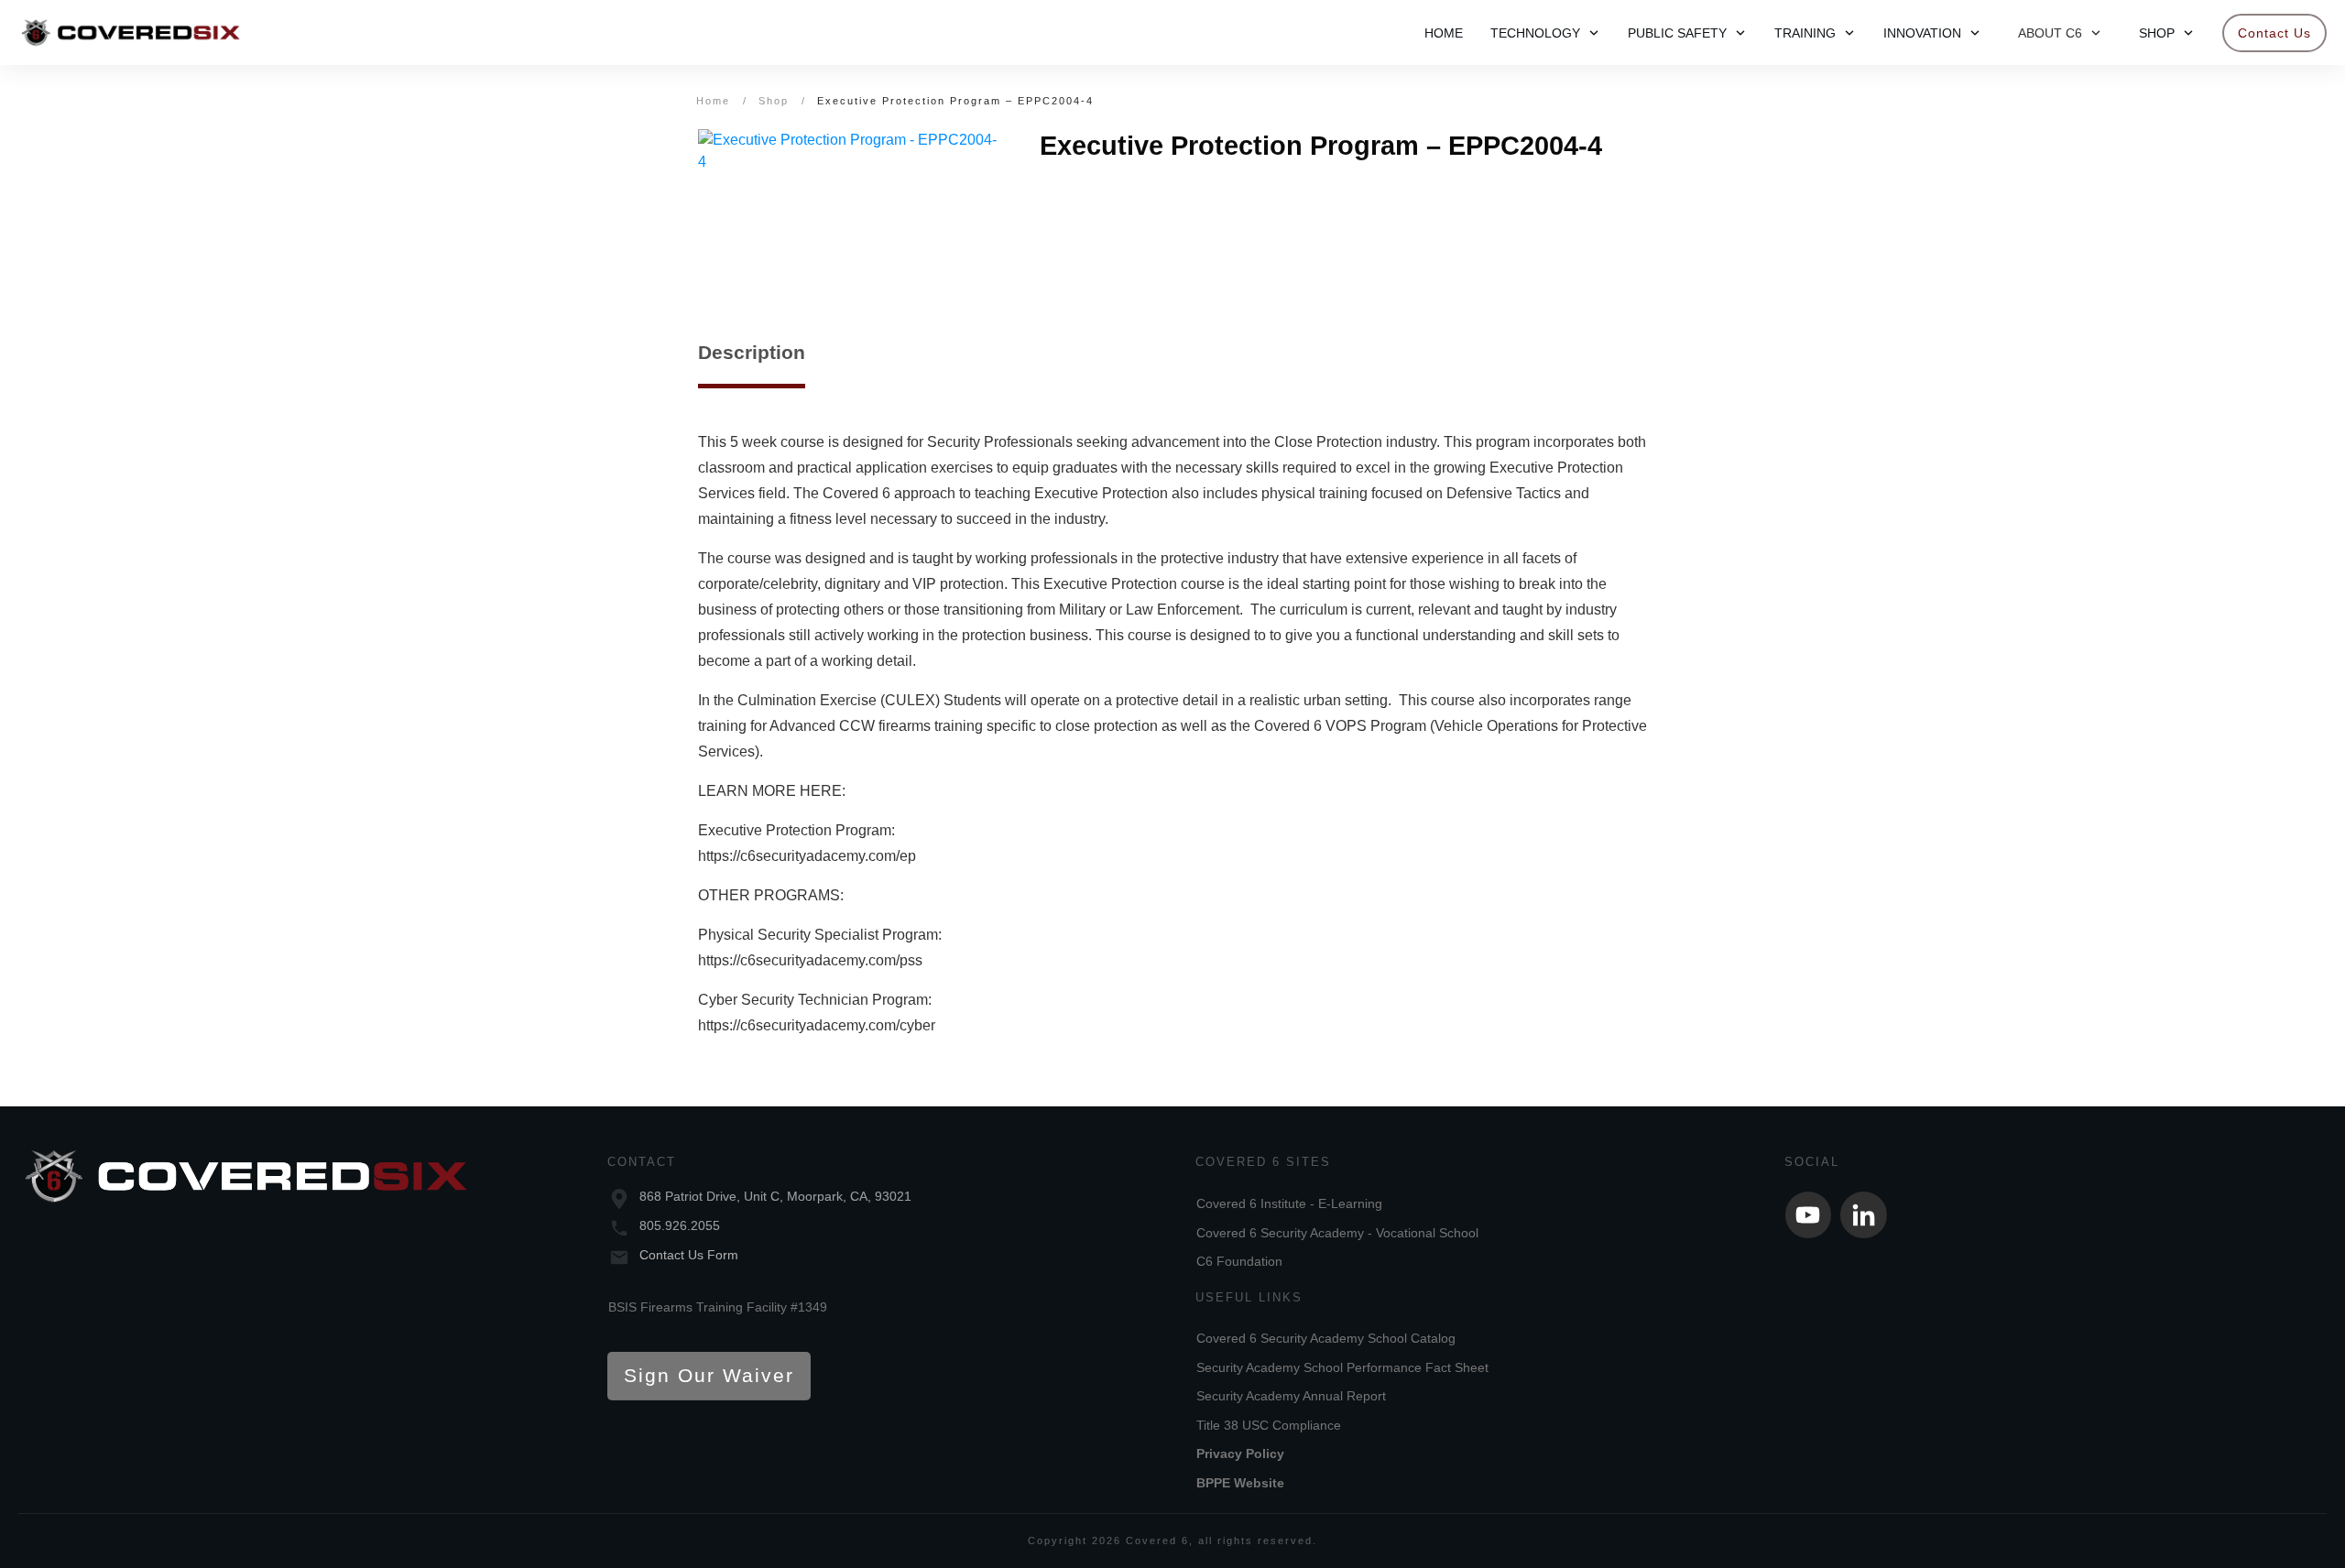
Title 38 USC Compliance (1269, 1425)
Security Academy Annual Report (1291, 1396)
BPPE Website (1240, 1483)
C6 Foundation (1239, 1261)
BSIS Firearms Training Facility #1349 (718, 1307)
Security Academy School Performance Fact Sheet (1342, 1367)
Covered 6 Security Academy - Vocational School (1337, 1233)
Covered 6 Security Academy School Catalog (1326, 1338)
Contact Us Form (689, 1255)
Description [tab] (752, 352)
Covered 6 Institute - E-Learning (1289, 1203)
